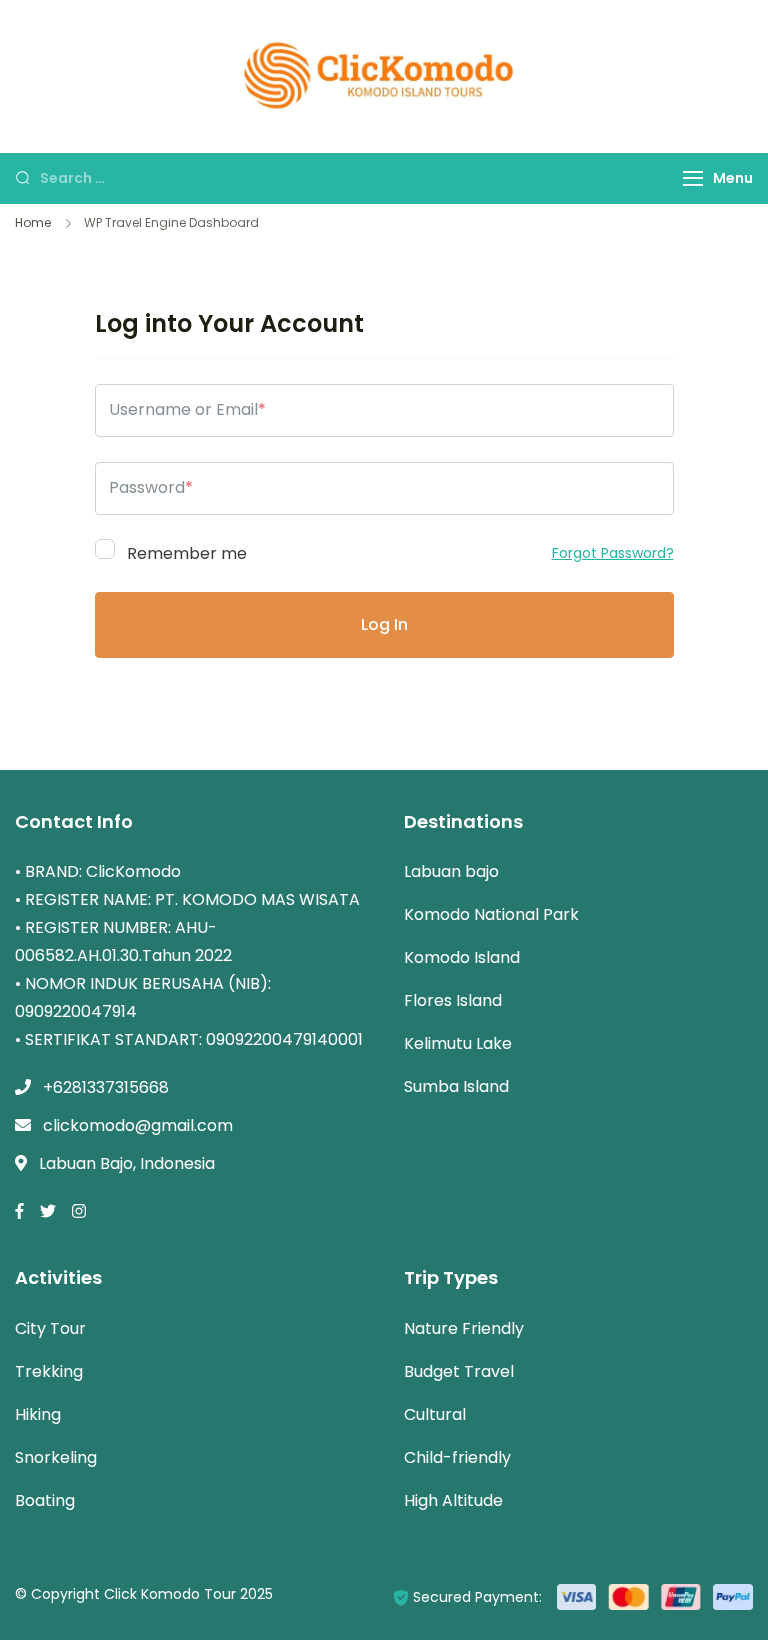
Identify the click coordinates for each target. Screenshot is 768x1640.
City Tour (50, 1328)
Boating (45, 1500)
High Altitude (453, 1500)
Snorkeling (56, 1457)
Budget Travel (459, 1371)
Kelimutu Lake (458, 1043)
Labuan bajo (451, 871)
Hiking (38, 1414)
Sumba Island (456, 1086)
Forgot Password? (613, 553)
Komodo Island (462, 957)
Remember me (185, 552)
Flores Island (453, 1000)
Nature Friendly (464, 1328)
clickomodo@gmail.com (138, 1125)
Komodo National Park (491, 914)
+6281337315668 (106, 1087)
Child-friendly (457, 1457)
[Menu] (693, 178)
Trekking (49, 1371)
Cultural (435, 1414)
